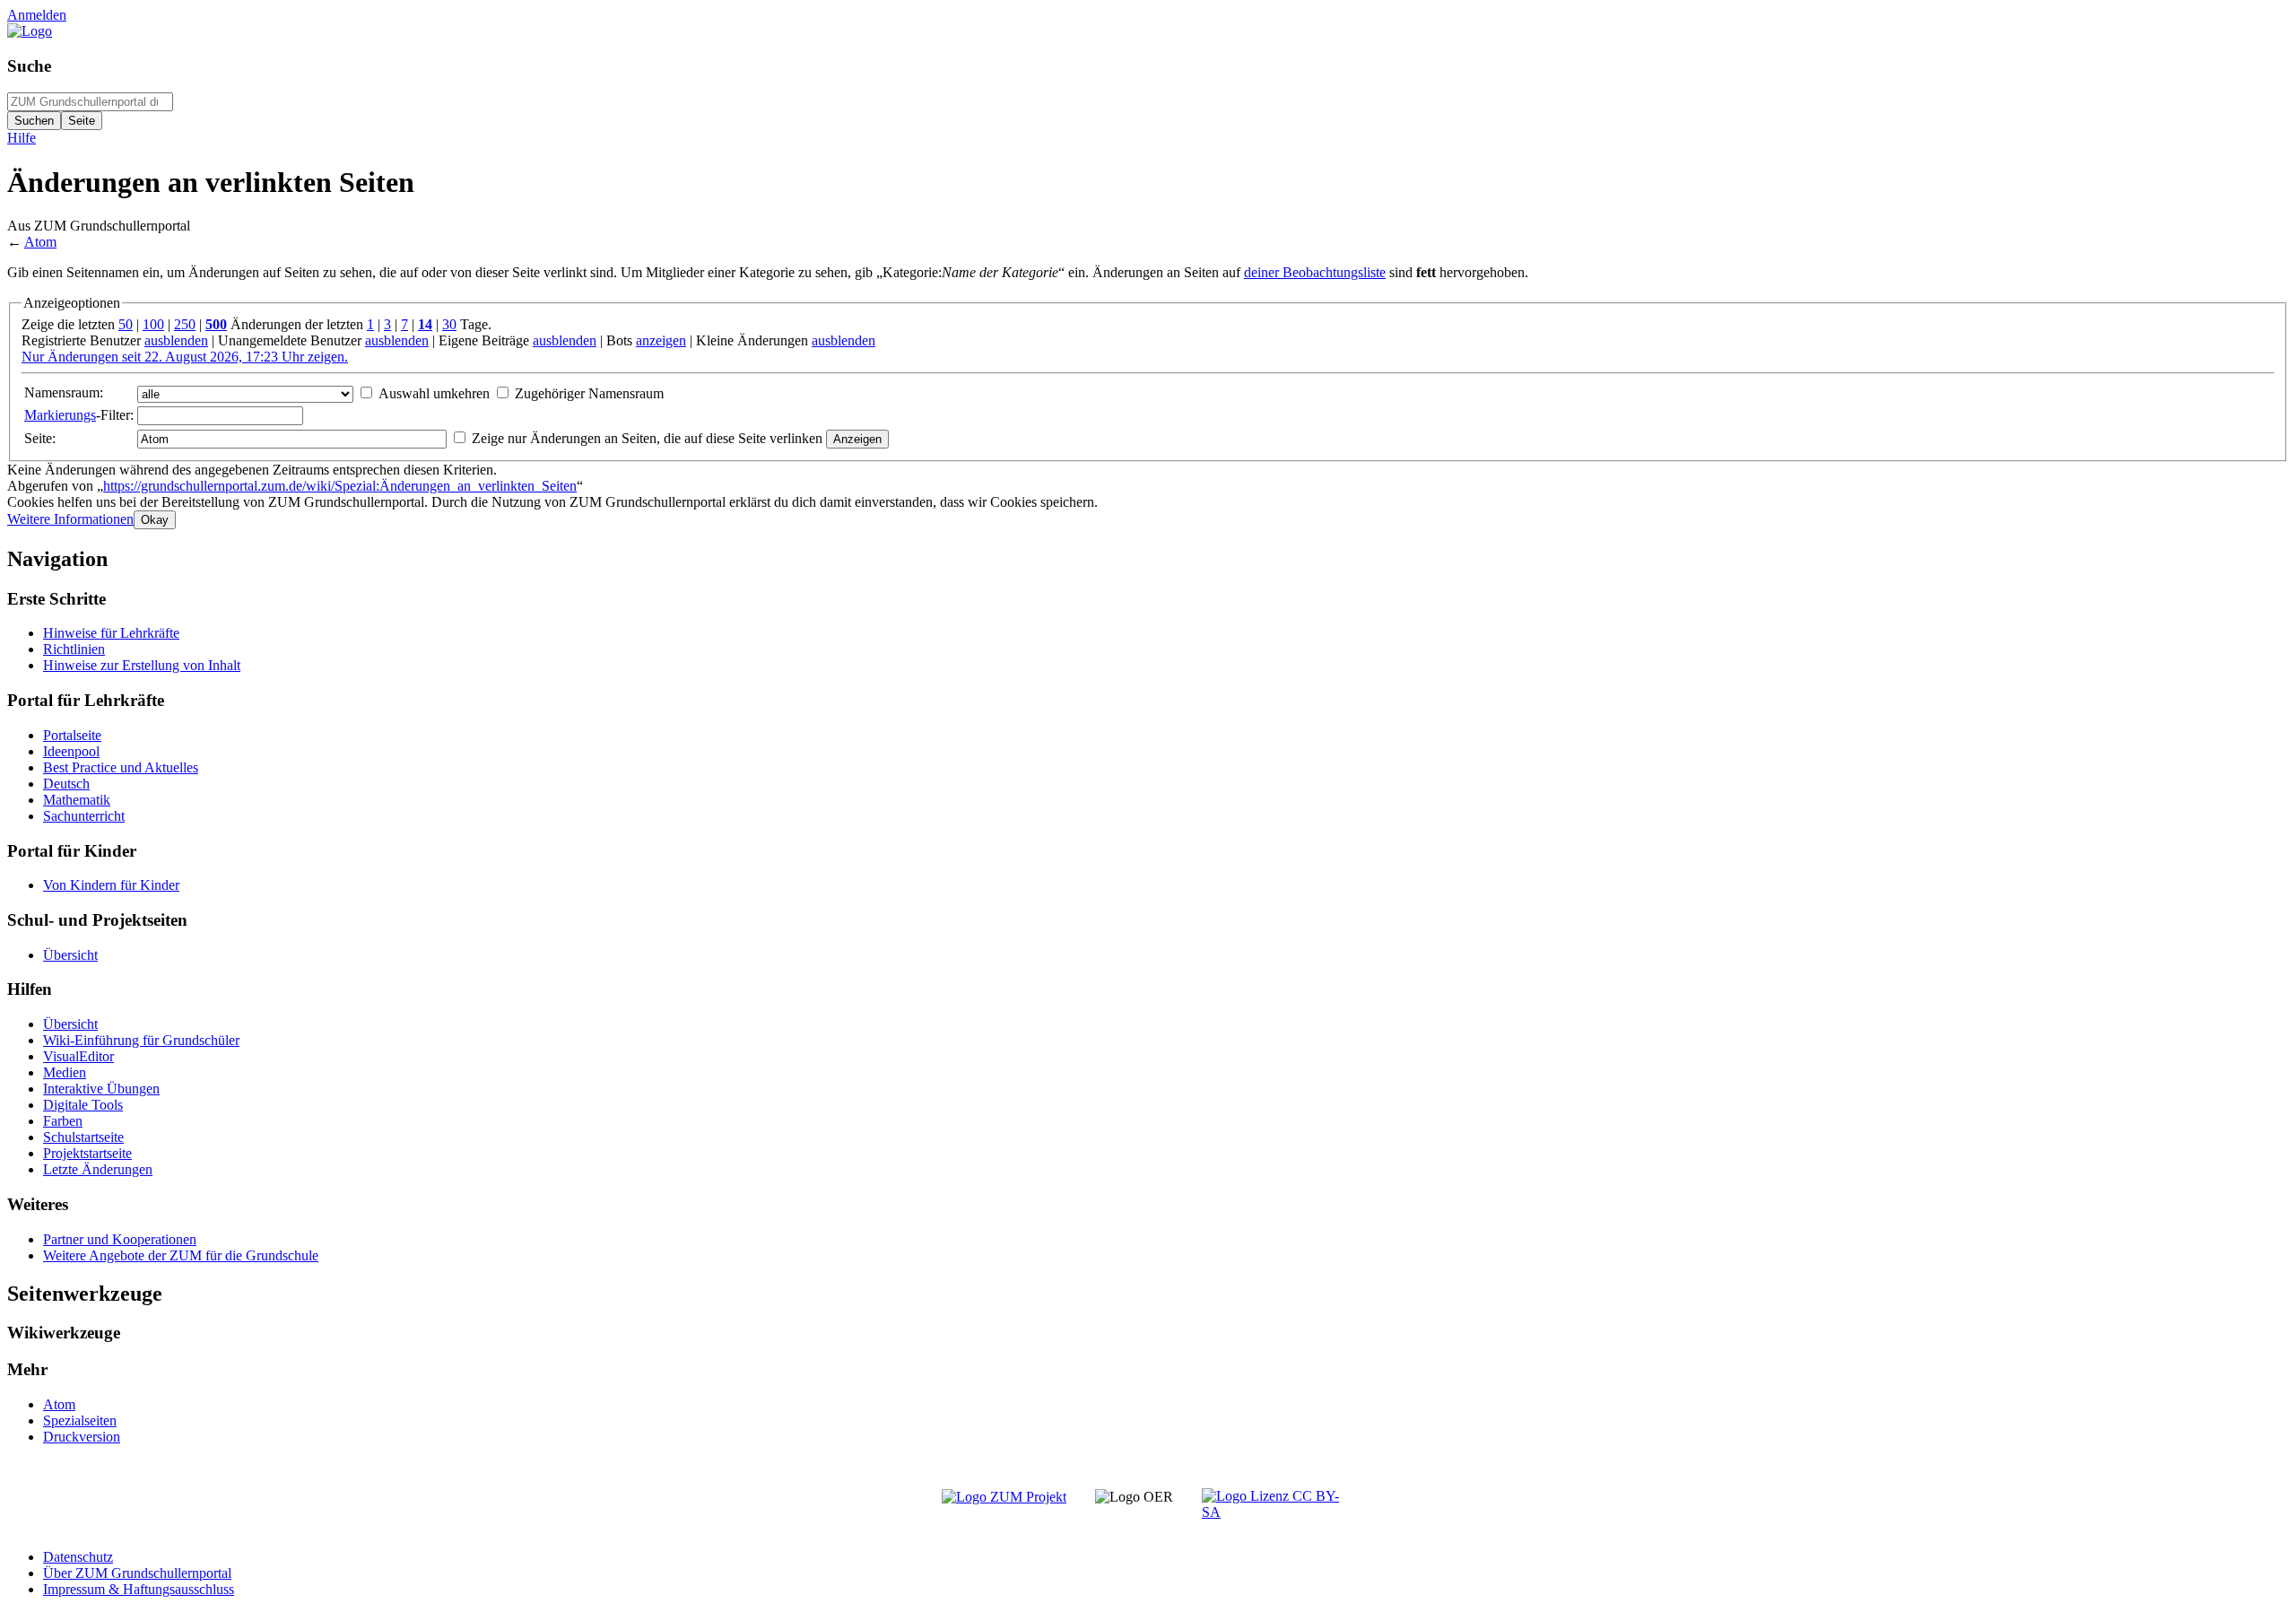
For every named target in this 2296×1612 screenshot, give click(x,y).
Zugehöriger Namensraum (589, 393)
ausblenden (176, 340)
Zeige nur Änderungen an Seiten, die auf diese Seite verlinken (647, 438)
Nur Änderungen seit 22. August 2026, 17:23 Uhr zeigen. (185, 357)
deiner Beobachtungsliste (1315, 272)
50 (126, 324)
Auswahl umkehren (434, 393)
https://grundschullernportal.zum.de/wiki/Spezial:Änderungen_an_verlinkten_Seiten (340, 486)
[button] (70, 519)
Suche (29, 66)
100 (153, 324)
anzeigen (661, 340)
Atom (40, 242)
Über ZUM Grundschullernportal (137, 1573)
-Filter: (79, 415)
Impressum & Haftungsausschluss (139, 1589)
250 (185, 324)
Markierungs (60, 415)
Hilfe (22, 138)
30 (449, 324)
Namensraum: (64, 392)
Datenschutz (78, 1557)
